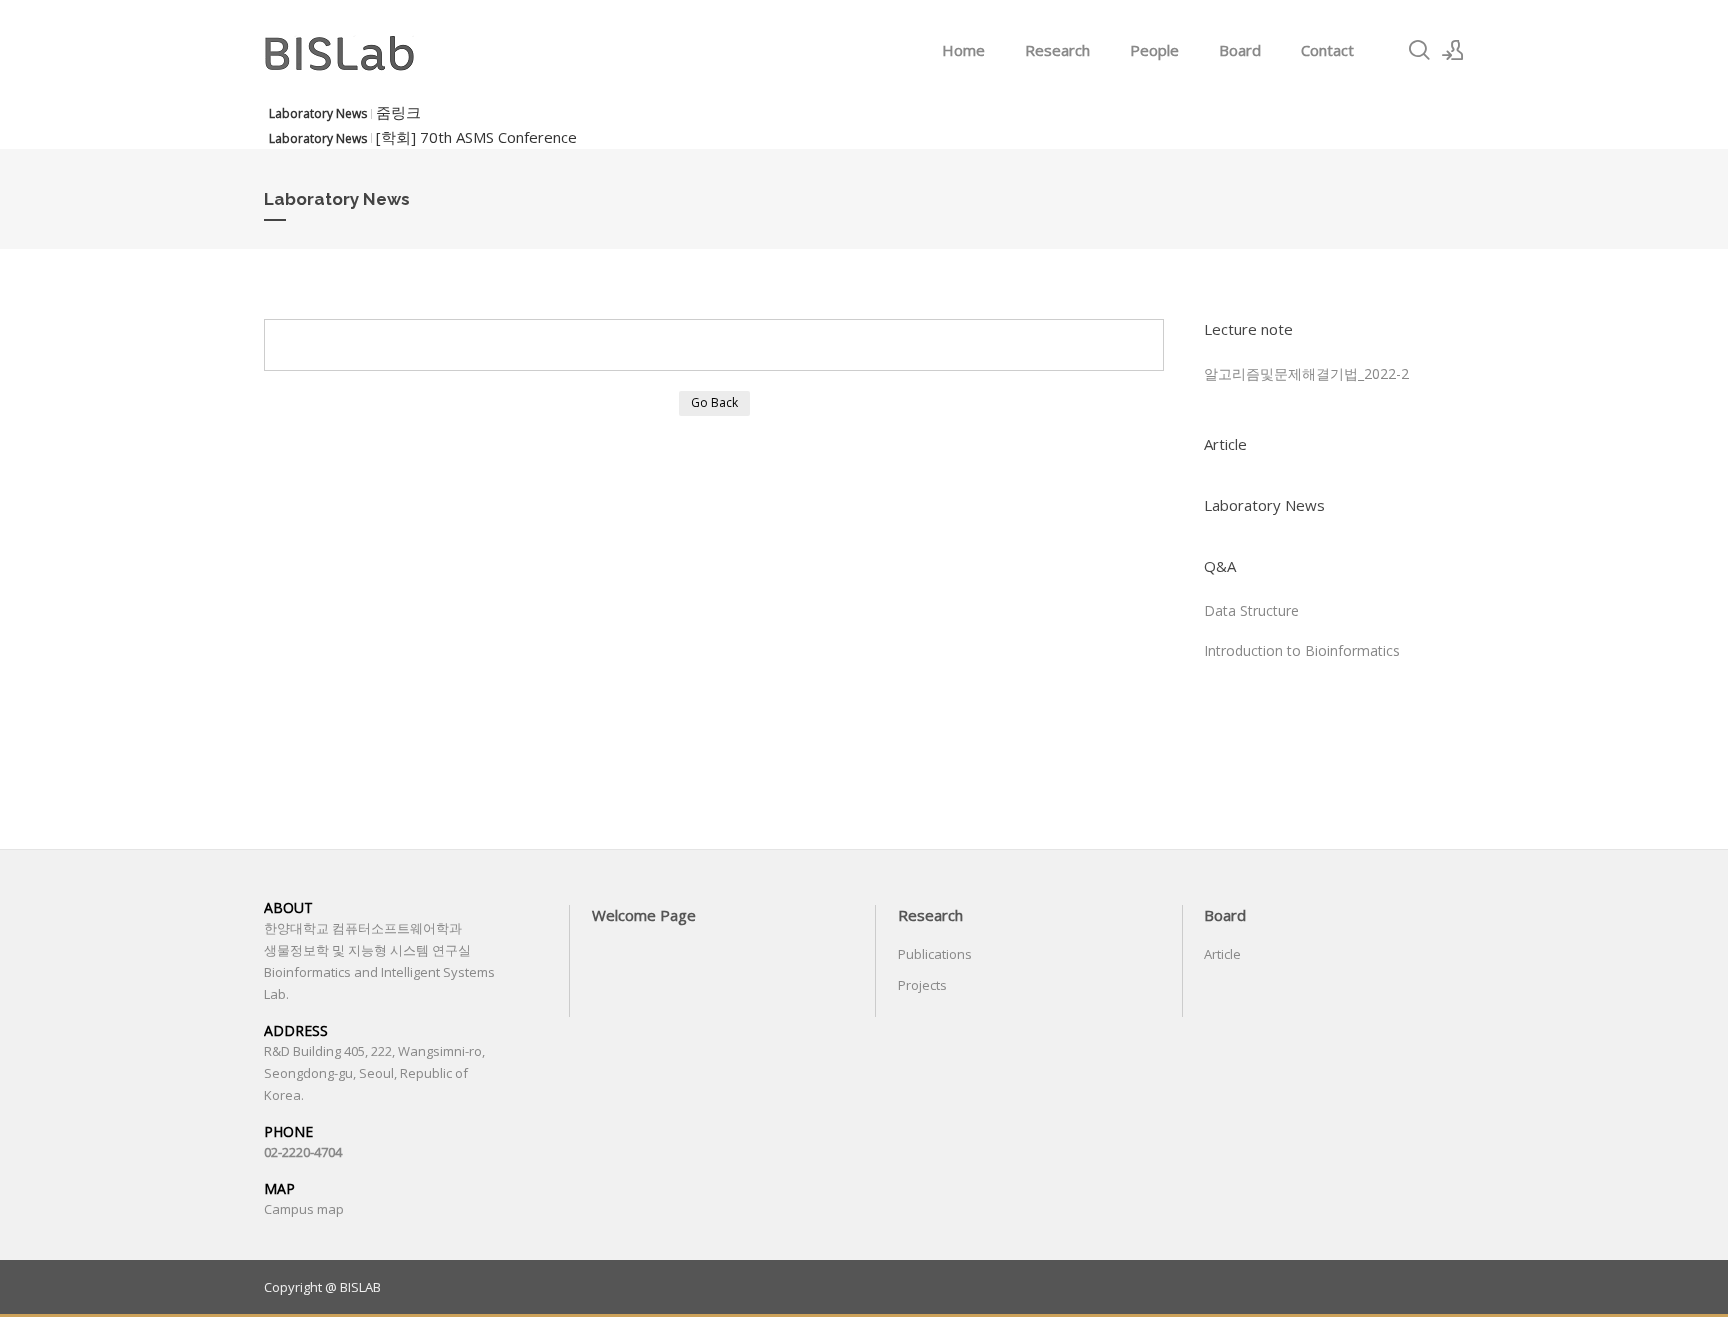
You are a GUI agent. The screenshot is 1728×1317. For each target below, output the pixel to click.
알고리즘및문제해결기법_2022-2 (1306, 373)
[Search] (1419, 50)
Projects (922, 985)
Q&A (1220, 566)
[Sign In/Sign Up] (1453, 50)
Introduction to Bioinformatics (1302, 650)
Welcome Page (644, 915)
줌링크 (398, 112)
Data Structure (1251, 610)
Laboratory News (1264, 505)
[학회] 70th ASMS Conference (476, 137)
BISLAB (360, 1287)
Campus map (304, 1209)
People (1154, 50)
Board (1240, 50)
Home (963, 50)
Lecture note (1248, 329)
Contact (1327, 50)
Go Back (714, 402)
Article (1225, 444)
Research (1057, 50)
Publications (935, 954)
